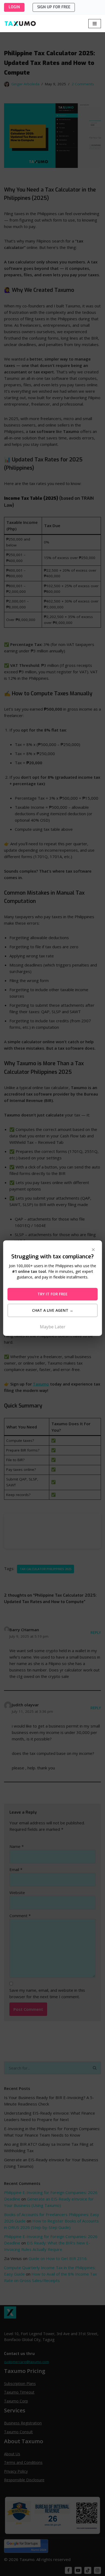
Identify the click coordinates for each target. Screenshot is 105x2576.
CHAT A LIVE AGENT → (53, 1310)
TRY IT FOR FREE (52, 1294)
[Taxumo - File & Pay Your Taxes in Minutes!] (20, 23)
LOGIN (14, 7)
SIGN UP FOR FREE (54, 7)
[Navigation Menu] (95, 24)
